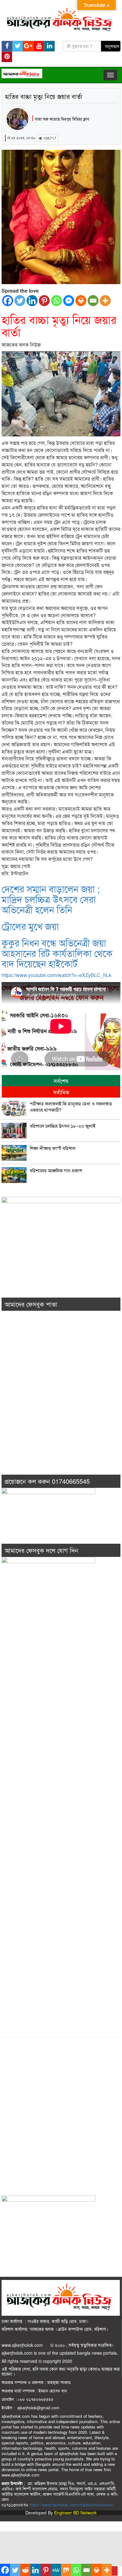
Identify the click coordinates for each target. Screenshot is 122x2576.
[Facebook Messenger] (69, 301)
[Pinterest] (44, 301)
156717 (49, 138)
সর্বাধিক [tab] (61, 1092)
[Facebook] (8, 301)
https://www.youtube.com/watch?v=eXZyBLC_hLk (56, 975)
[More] (105, 301)
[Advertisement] (61, 1401)
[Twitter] (20, 301)
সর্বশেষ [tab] (61, 1081)
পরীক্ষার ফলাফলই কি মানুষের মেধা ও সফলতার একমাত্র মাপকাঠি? (71, 1107)
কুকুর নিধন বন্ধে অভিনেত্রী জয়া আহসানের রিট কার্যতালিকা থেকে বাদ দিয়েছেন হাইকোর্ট (57, 953)
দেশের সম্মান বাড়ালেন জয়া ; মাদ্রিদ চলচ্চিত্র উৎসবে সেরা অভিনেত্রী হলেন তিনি (51, 899)
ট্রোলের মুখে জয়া (30, 926)
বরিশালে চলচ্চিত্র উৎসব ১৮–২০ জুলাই (63, 1126)
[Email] (93, 301)
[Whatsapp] (56, 301)
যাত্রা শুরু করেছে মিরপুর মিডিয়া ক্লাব (62, 119)
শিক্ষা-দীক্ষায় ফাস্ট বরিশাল (53, 1148)
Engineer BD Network (75, 2513)
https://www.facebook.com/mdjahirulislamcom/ (71, 2505)
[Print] (81, 301)
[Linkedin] (32, 301)
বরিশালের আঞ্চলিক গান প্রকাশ (56, 1170)
